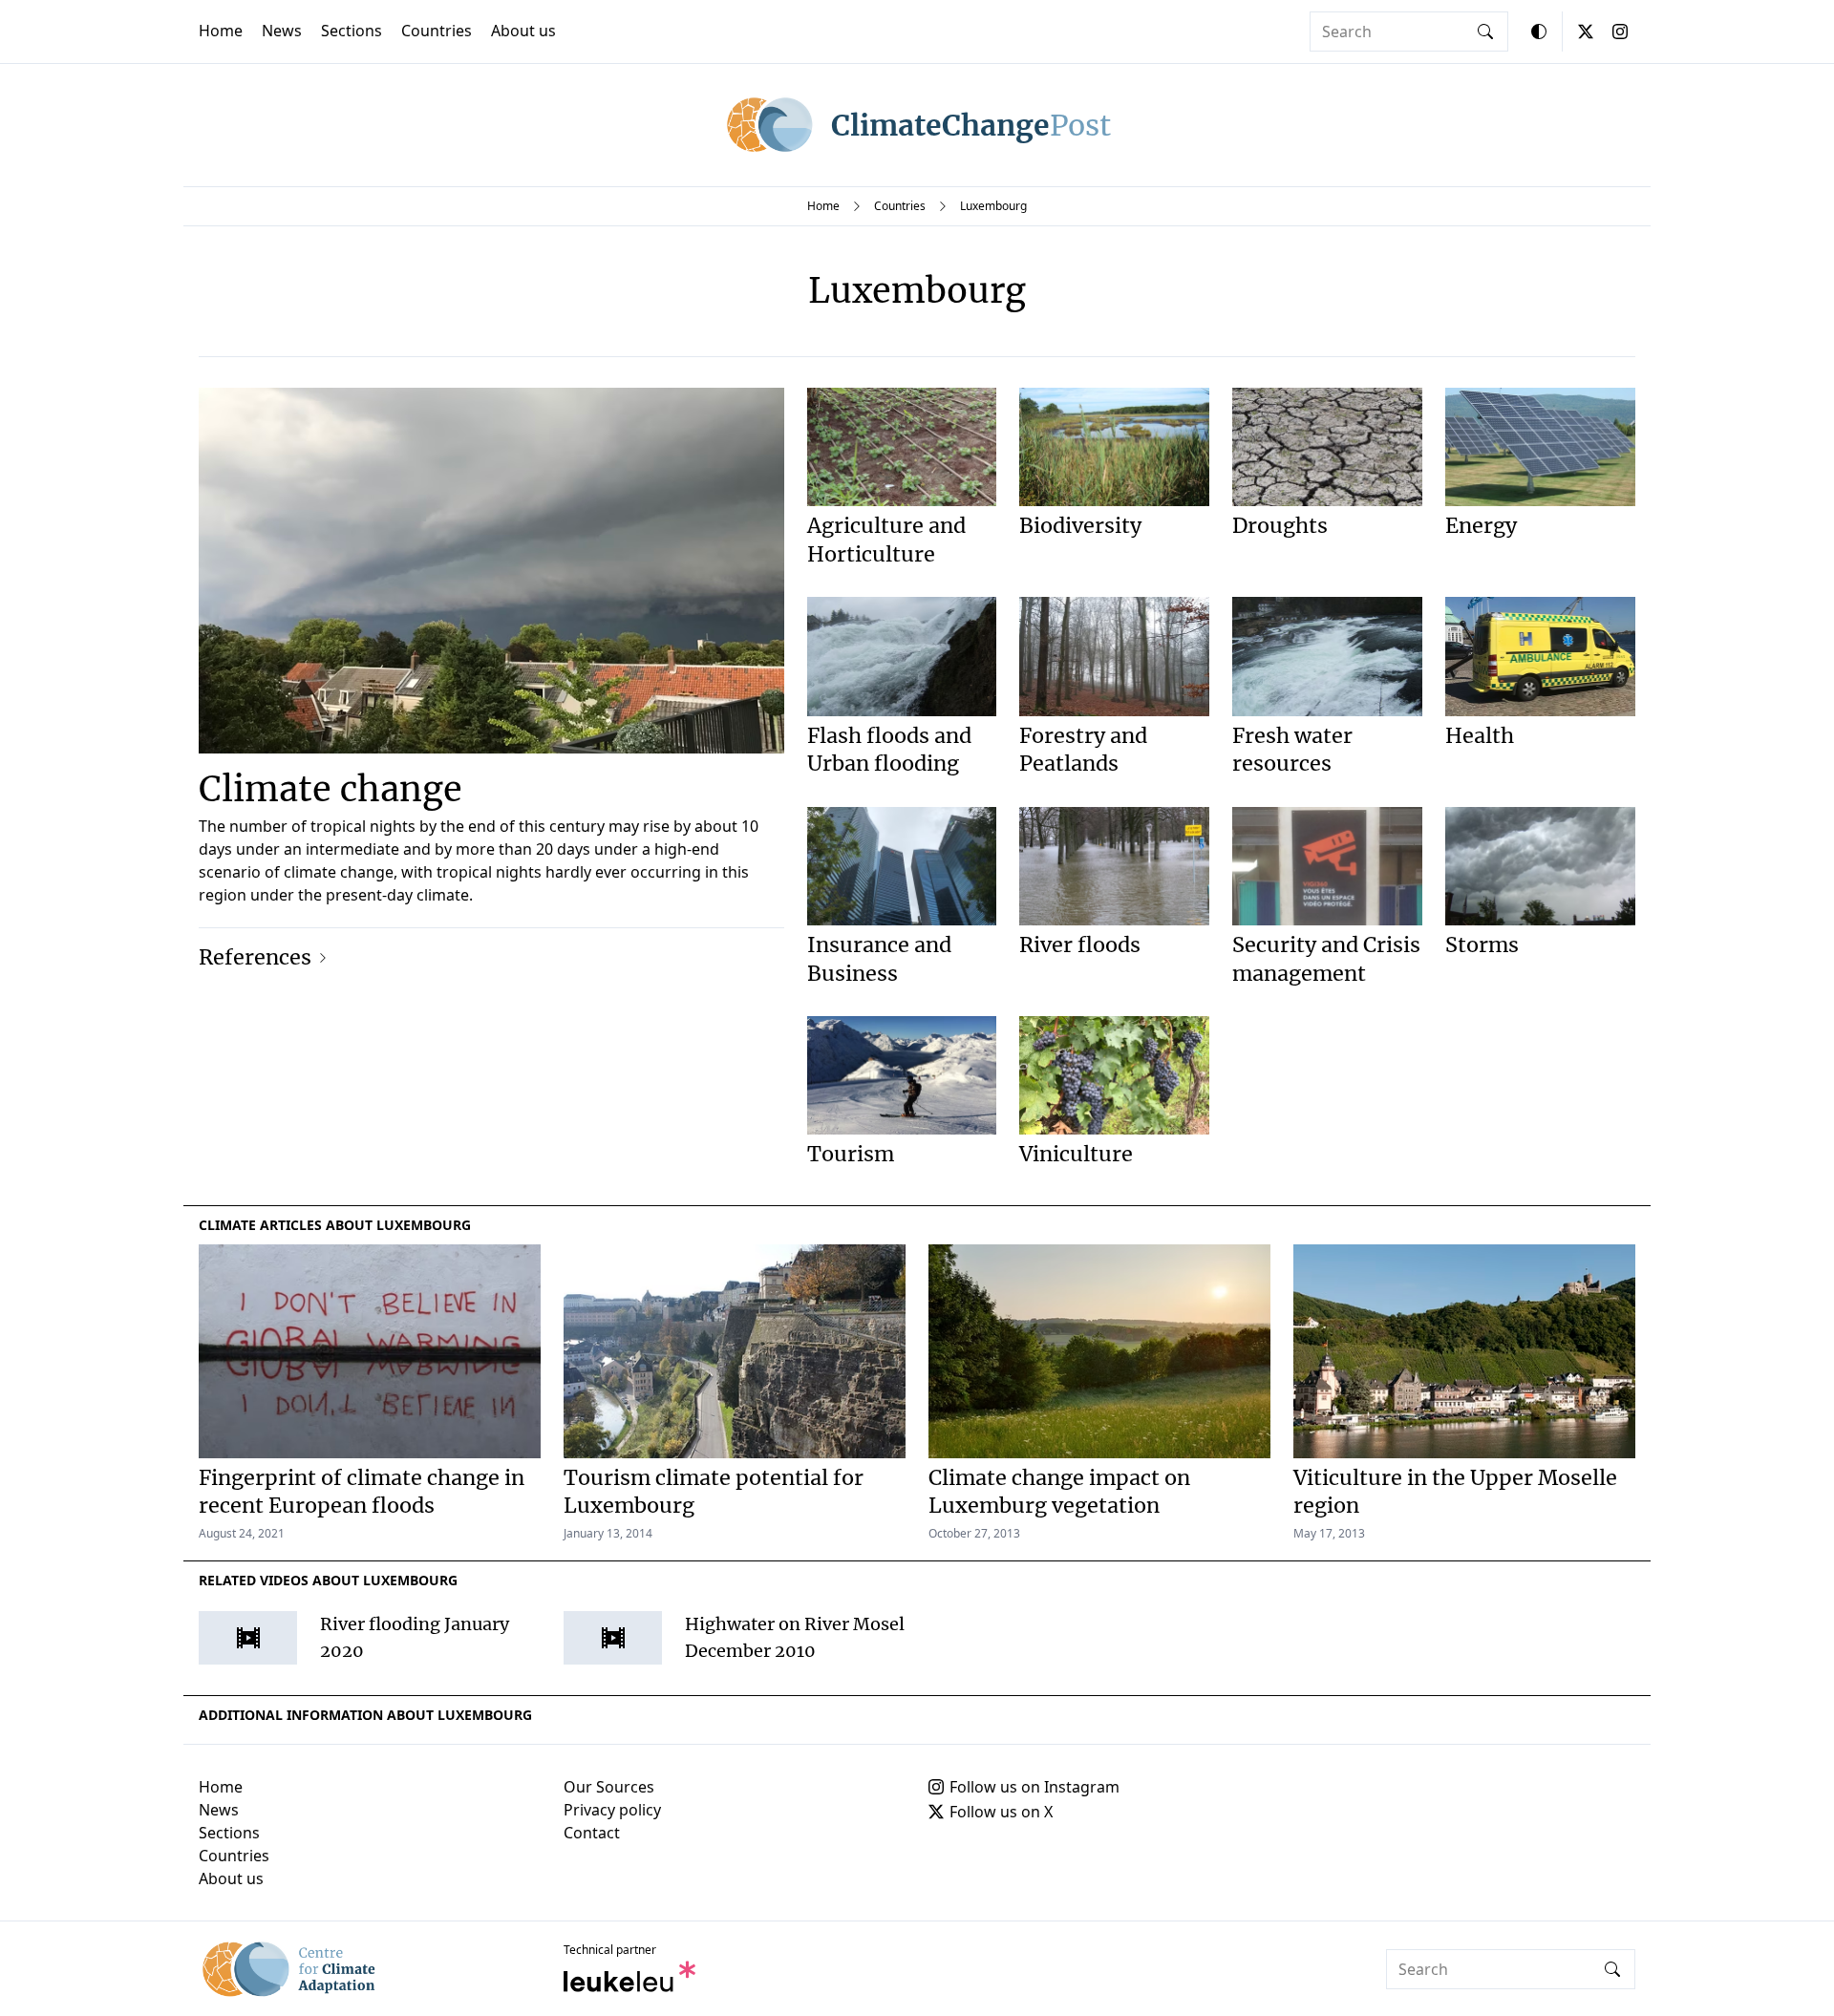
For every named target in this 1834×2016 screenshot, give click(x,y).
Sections (352, 31)
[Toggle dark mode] (1539, 32)
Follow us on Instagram (1034, 1787)
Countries (437, 31)
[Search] (1485, 32)
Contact (592, 1833)
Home (221, 31)
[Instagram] (1620, 32)
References (255, 957)
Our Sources (609, 1787)
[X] (1586, 32)
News (282, 31)
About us (523, 31)
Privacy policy (612, 1810)
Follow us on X (1001, 1812)
